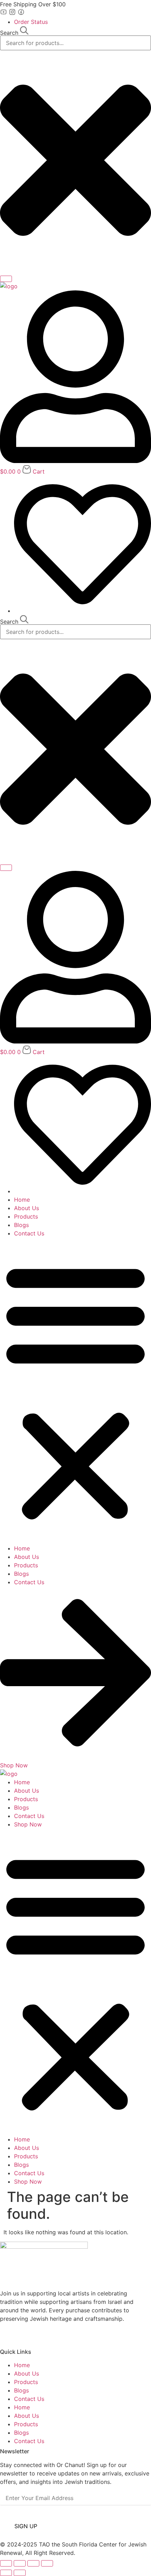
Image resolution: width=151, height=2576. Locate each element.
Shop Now (28, 1824)
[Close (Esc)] (47, 2563)
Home (22, 1200)
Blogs (21, 1225)
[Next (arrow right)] (20, 2573)
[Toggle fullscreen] (20, 2563)
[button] (75, 1391)
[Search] (6, 279)
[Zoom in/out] (6, 2563)
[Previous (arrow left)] (6, 2573)
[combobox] (75, 43)
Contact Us (29, 1233)
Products (26, 1216)
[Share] (33, 2563)
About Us (27, 1208)
